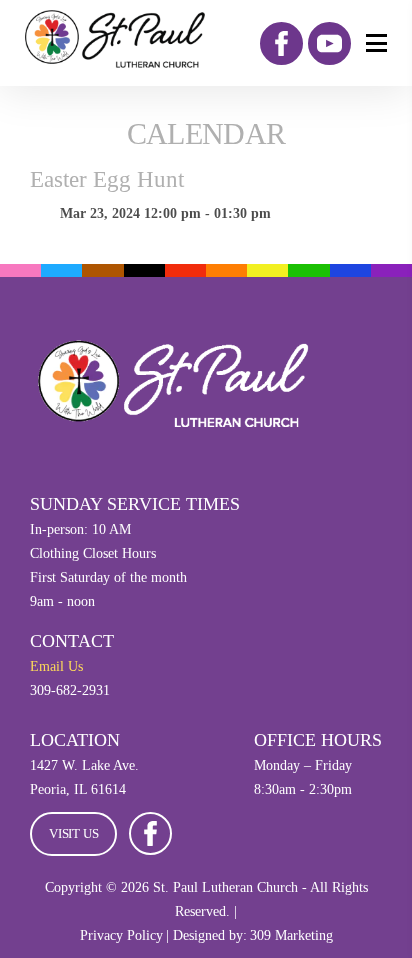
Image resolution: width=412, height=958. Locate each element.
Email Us (56, 666)
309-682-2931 (70, 690)
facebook (281, 43)
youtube (329, 43)
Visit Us (73, 833)
